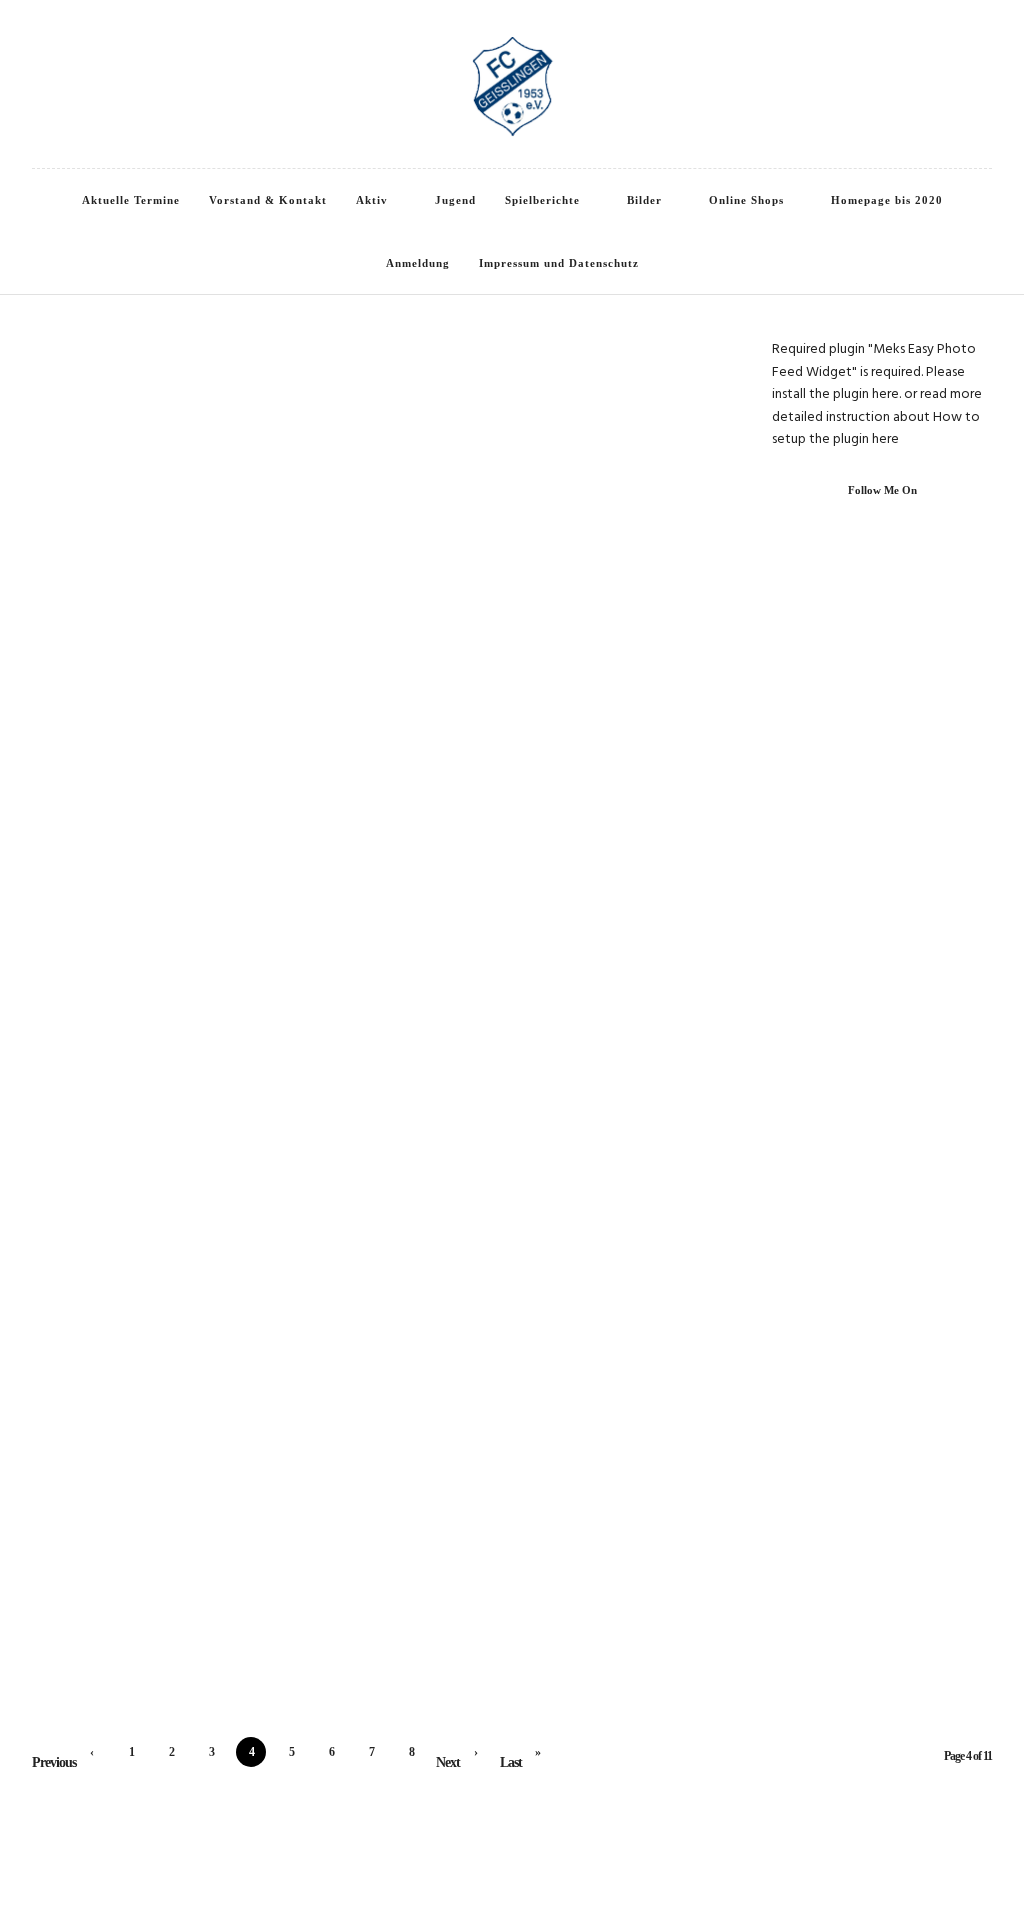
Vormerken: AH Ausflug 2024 (191, 1329)
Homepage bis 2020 (887, 200)
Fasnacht (460, 1301)
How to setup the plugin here (876, 428)
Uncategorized (239, 1469)
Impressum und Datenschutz (559, 263)
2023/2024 (400, 544)
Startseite (539, 376)
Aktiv (372, 200)
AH (142, 1301)
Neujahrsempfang (191, 1497)
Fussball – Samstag (190, 767)
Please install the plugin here (868, 383)
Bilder (644, 200)
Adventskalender (460, 1492)
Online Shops (746, 200)
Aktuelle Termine (131, 200)
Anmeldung (418, 263)
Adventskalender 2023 (508, 1520)
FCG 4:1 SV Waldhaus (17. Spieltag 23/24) (508, 740)
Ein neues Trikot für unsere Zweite (508, 404)
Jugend (455, 200)
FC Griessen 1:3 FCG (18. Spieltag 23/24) (508, 572)
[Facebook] (37, 39)
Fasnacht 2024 (508, 1329)
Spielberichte (542, 200)
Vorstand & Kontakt (268, 200)
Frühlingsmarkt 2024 (508, 1138)
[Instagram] (64, 39)
